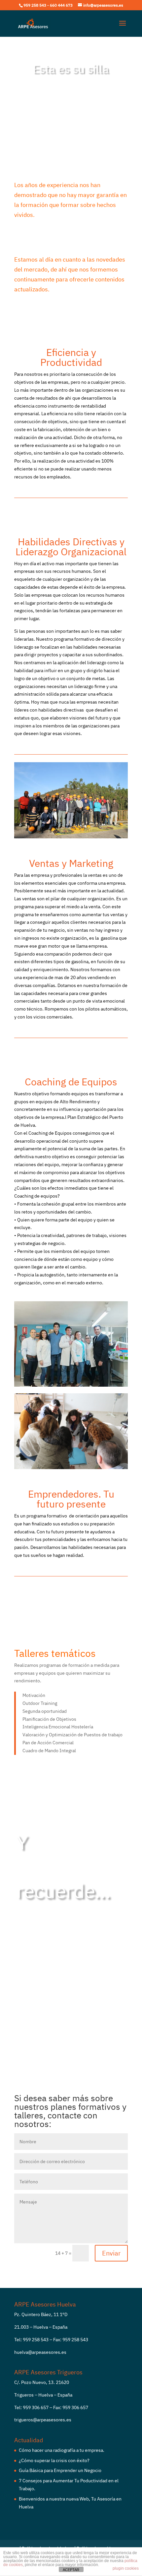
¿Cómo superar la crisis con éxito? (54, 2460)
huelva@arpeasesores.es (40, 2352)
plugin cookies (126, 2568)
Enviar (111, 2253)
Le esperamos (45, 1965)
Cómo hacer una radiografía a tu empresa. (62, 2450)
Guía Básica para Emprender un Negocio (60, 2470)
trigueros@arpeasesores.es (43, 2420)
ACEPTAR (71, 2570)
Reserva (69, 106)
